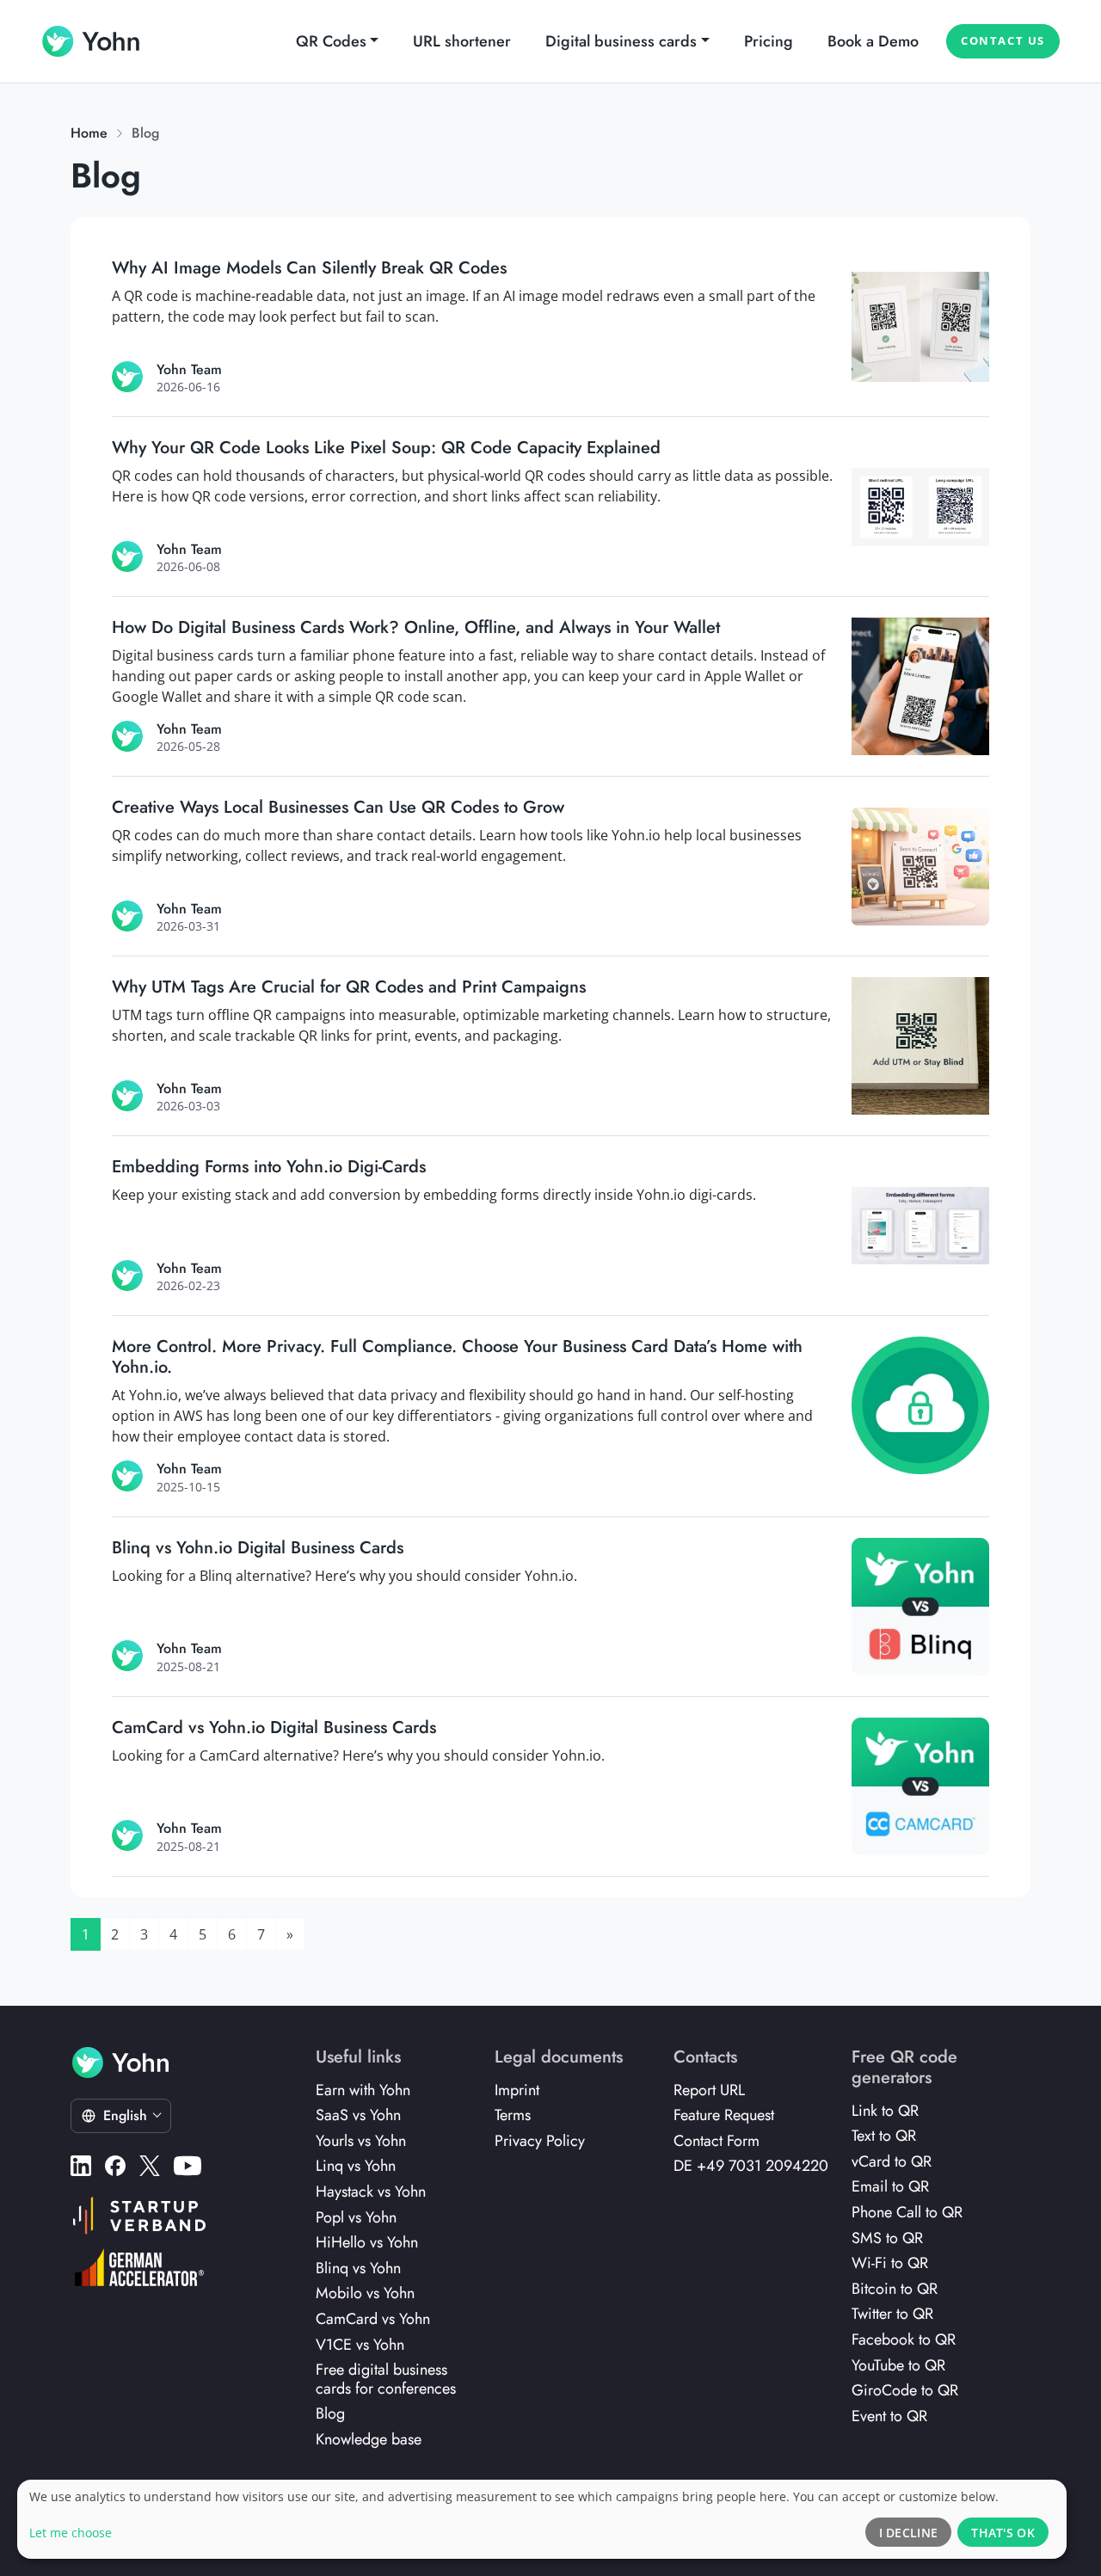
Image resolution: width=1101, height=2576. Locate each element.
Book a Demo (873, 41)
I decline (909, 2533)
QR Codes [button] (331, 41)
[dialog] (542, 2519)
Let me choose (71, 2533)
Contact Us (1003, 40)
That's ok (1003, 2533)
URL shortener (462, 41)
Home (89, 133)
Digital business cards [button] (621, 41)
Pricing (769, 41)
